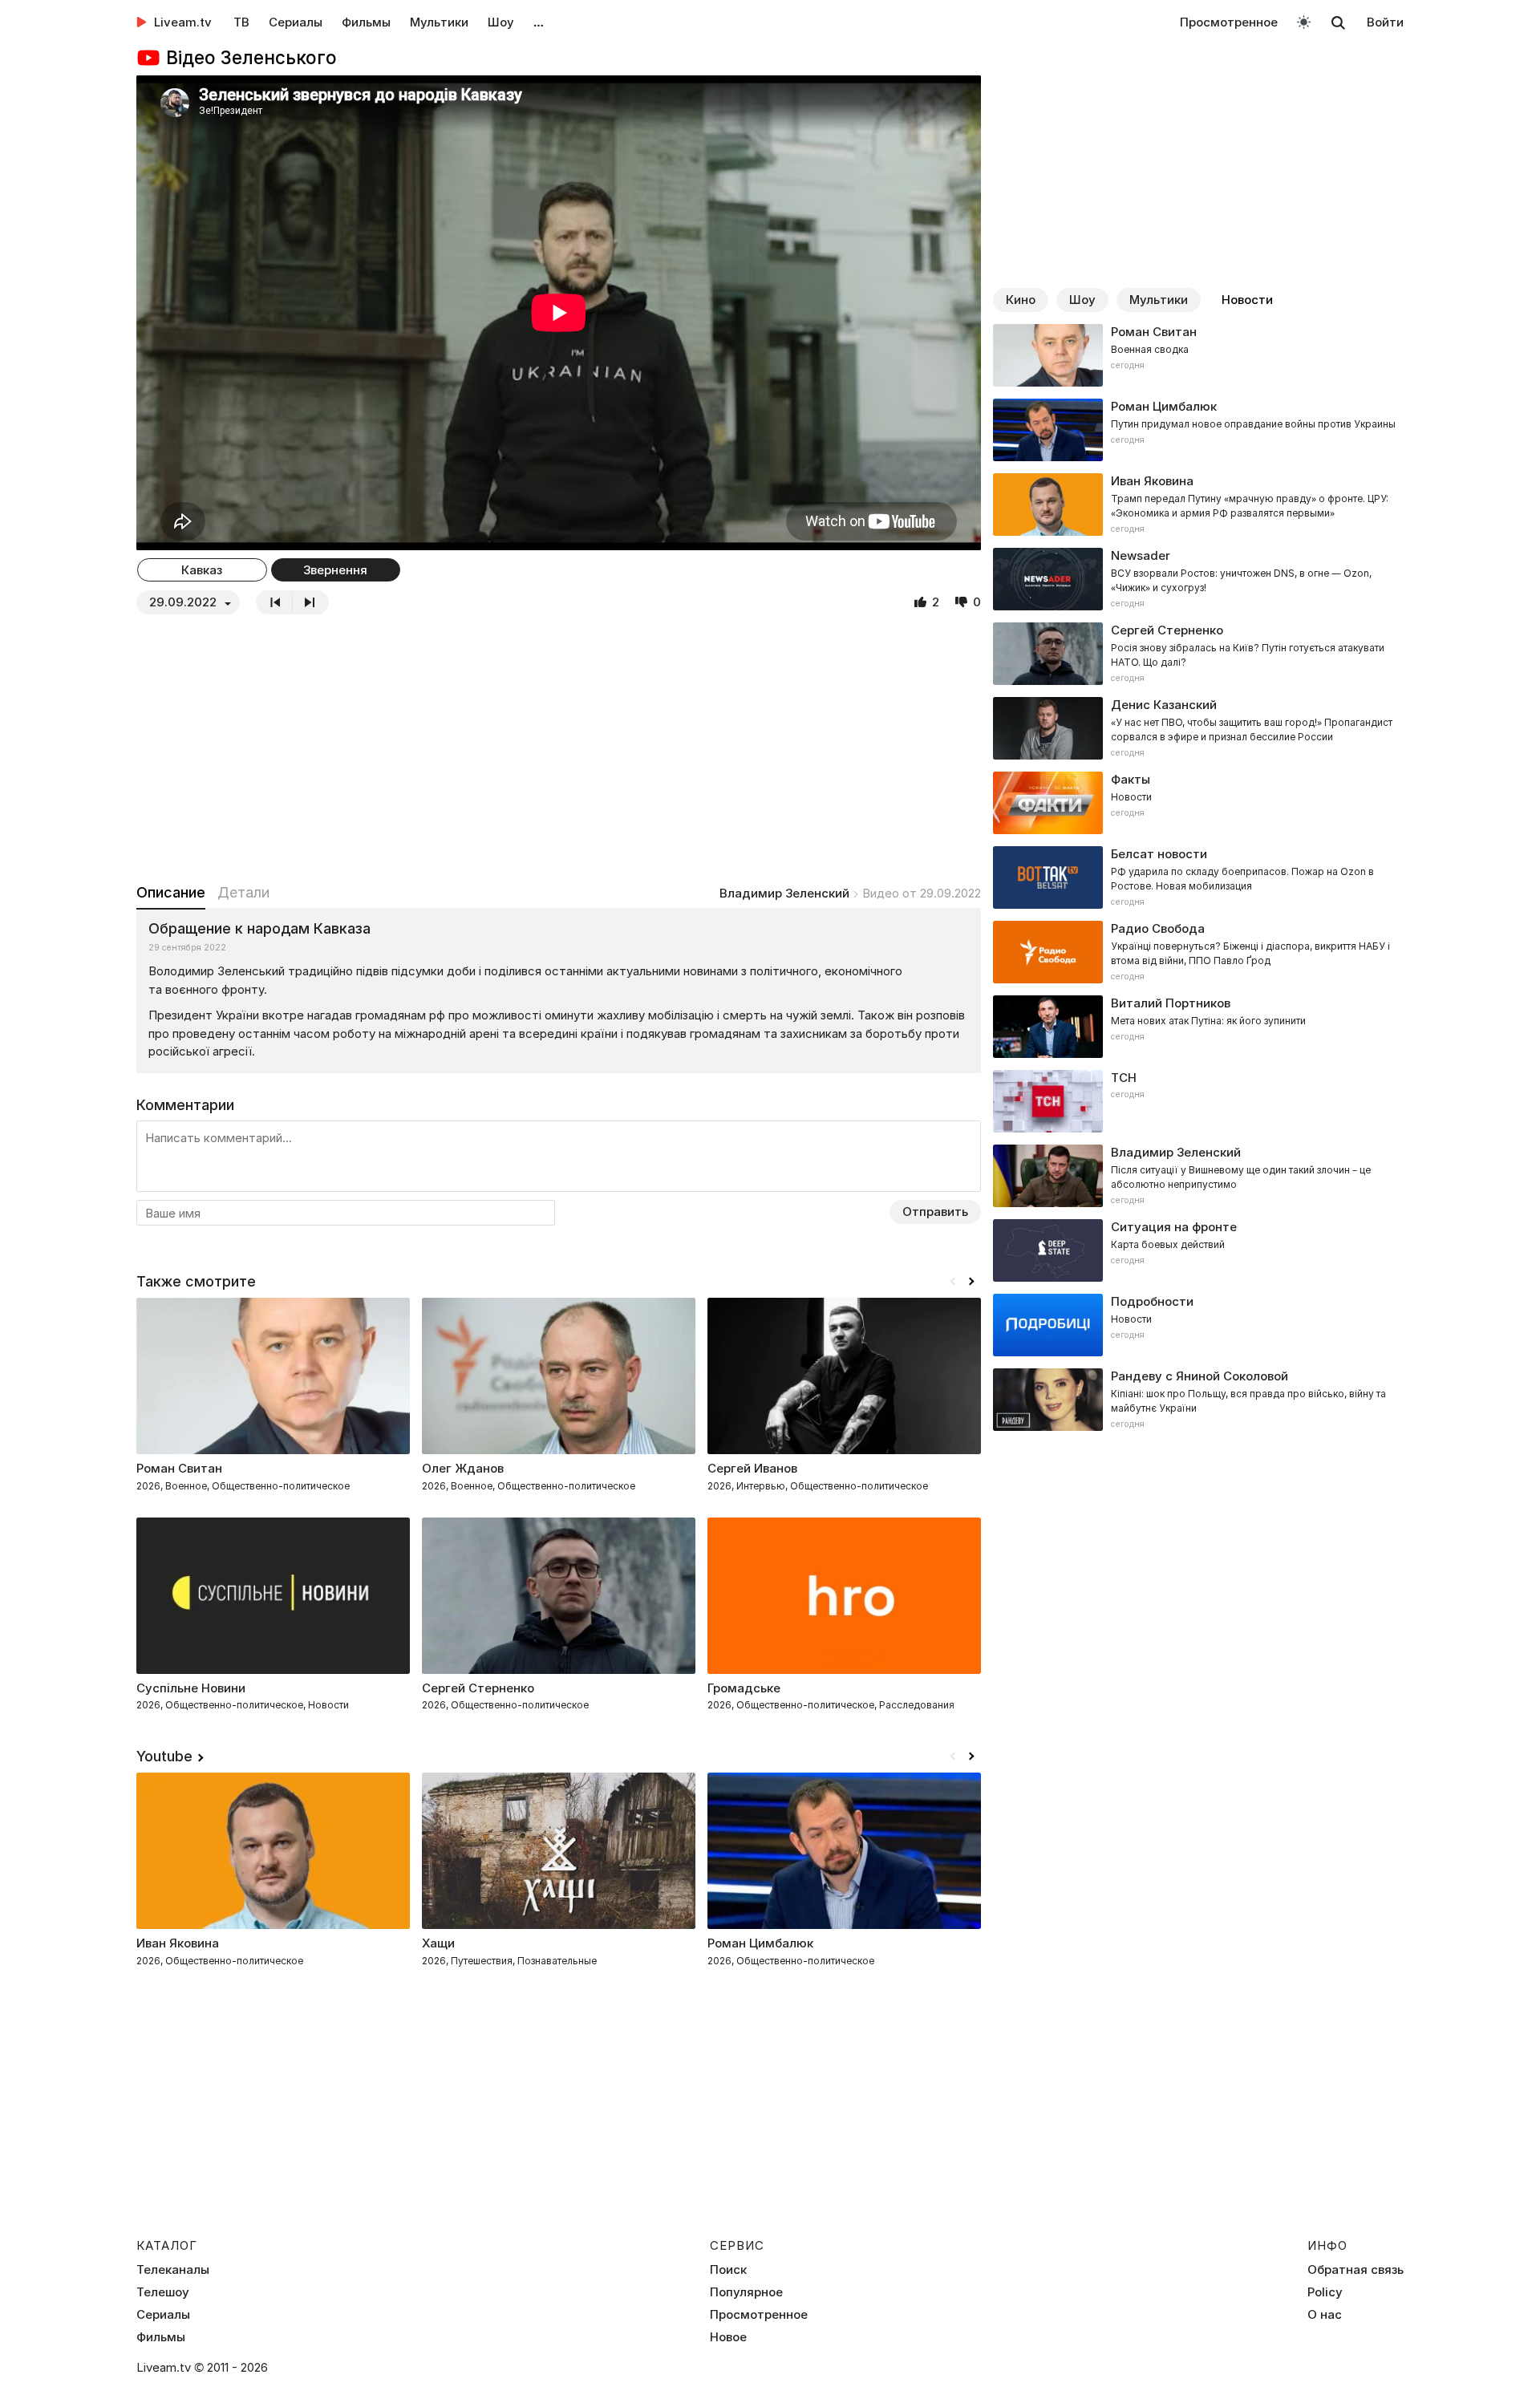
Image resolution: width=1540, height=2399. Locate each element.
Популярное (746, 2292)
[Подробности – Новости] (1198, 1325)
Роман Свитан (179, 1468)
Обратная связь (1356, 2270)
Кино (1021, 300)
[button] (971, 1282)
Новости (1247, 300)
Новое (728, 2337)
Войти (1385, 22)
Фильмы (366, 22)
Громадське (744, 1688)
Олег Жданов (463, 1468)
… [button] (539, 22)
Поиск (728, 2270)
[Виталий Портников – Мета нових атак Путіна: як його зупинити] (1198, 1027)
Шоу (501, 22)
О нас (1325, 2315)
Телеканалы (173, 2270)
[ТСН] (1198, 1101)
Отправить (935, 1212)
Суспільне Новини (191, 1688)
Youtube (164, 1756)
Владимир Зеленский (784, 893)
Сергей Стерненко (478, 1688)
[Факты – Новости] (1198, 803)
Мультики (439, 22)
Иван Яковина (178, 1943)
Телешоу (163, 2292)
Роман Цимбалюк (760, 1943)
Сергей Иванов (752, 1468)
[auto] (1304, 21)
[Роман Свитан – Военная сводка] (1198, 355)
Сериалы (296, 22)
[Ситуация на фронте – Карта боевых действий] (1198, 1250)
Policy (1325, 2292)
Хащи (438, 1943)
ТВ (241, 22)
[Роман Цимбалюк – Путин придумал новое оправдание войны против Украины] (1198, 430)
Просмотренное (1229, 22)
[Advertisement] (559, 748)
